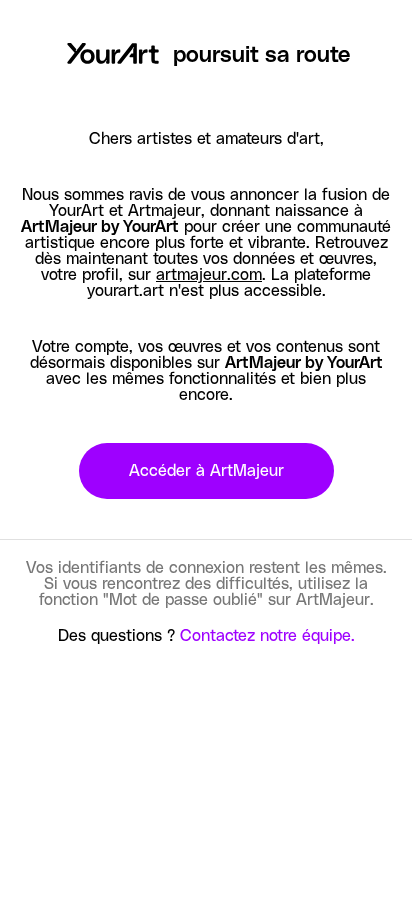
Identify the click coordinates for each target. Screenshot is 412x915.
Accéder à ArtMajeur (206, 471)
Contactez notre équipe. (267, 636)
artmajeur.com (209, 275)
